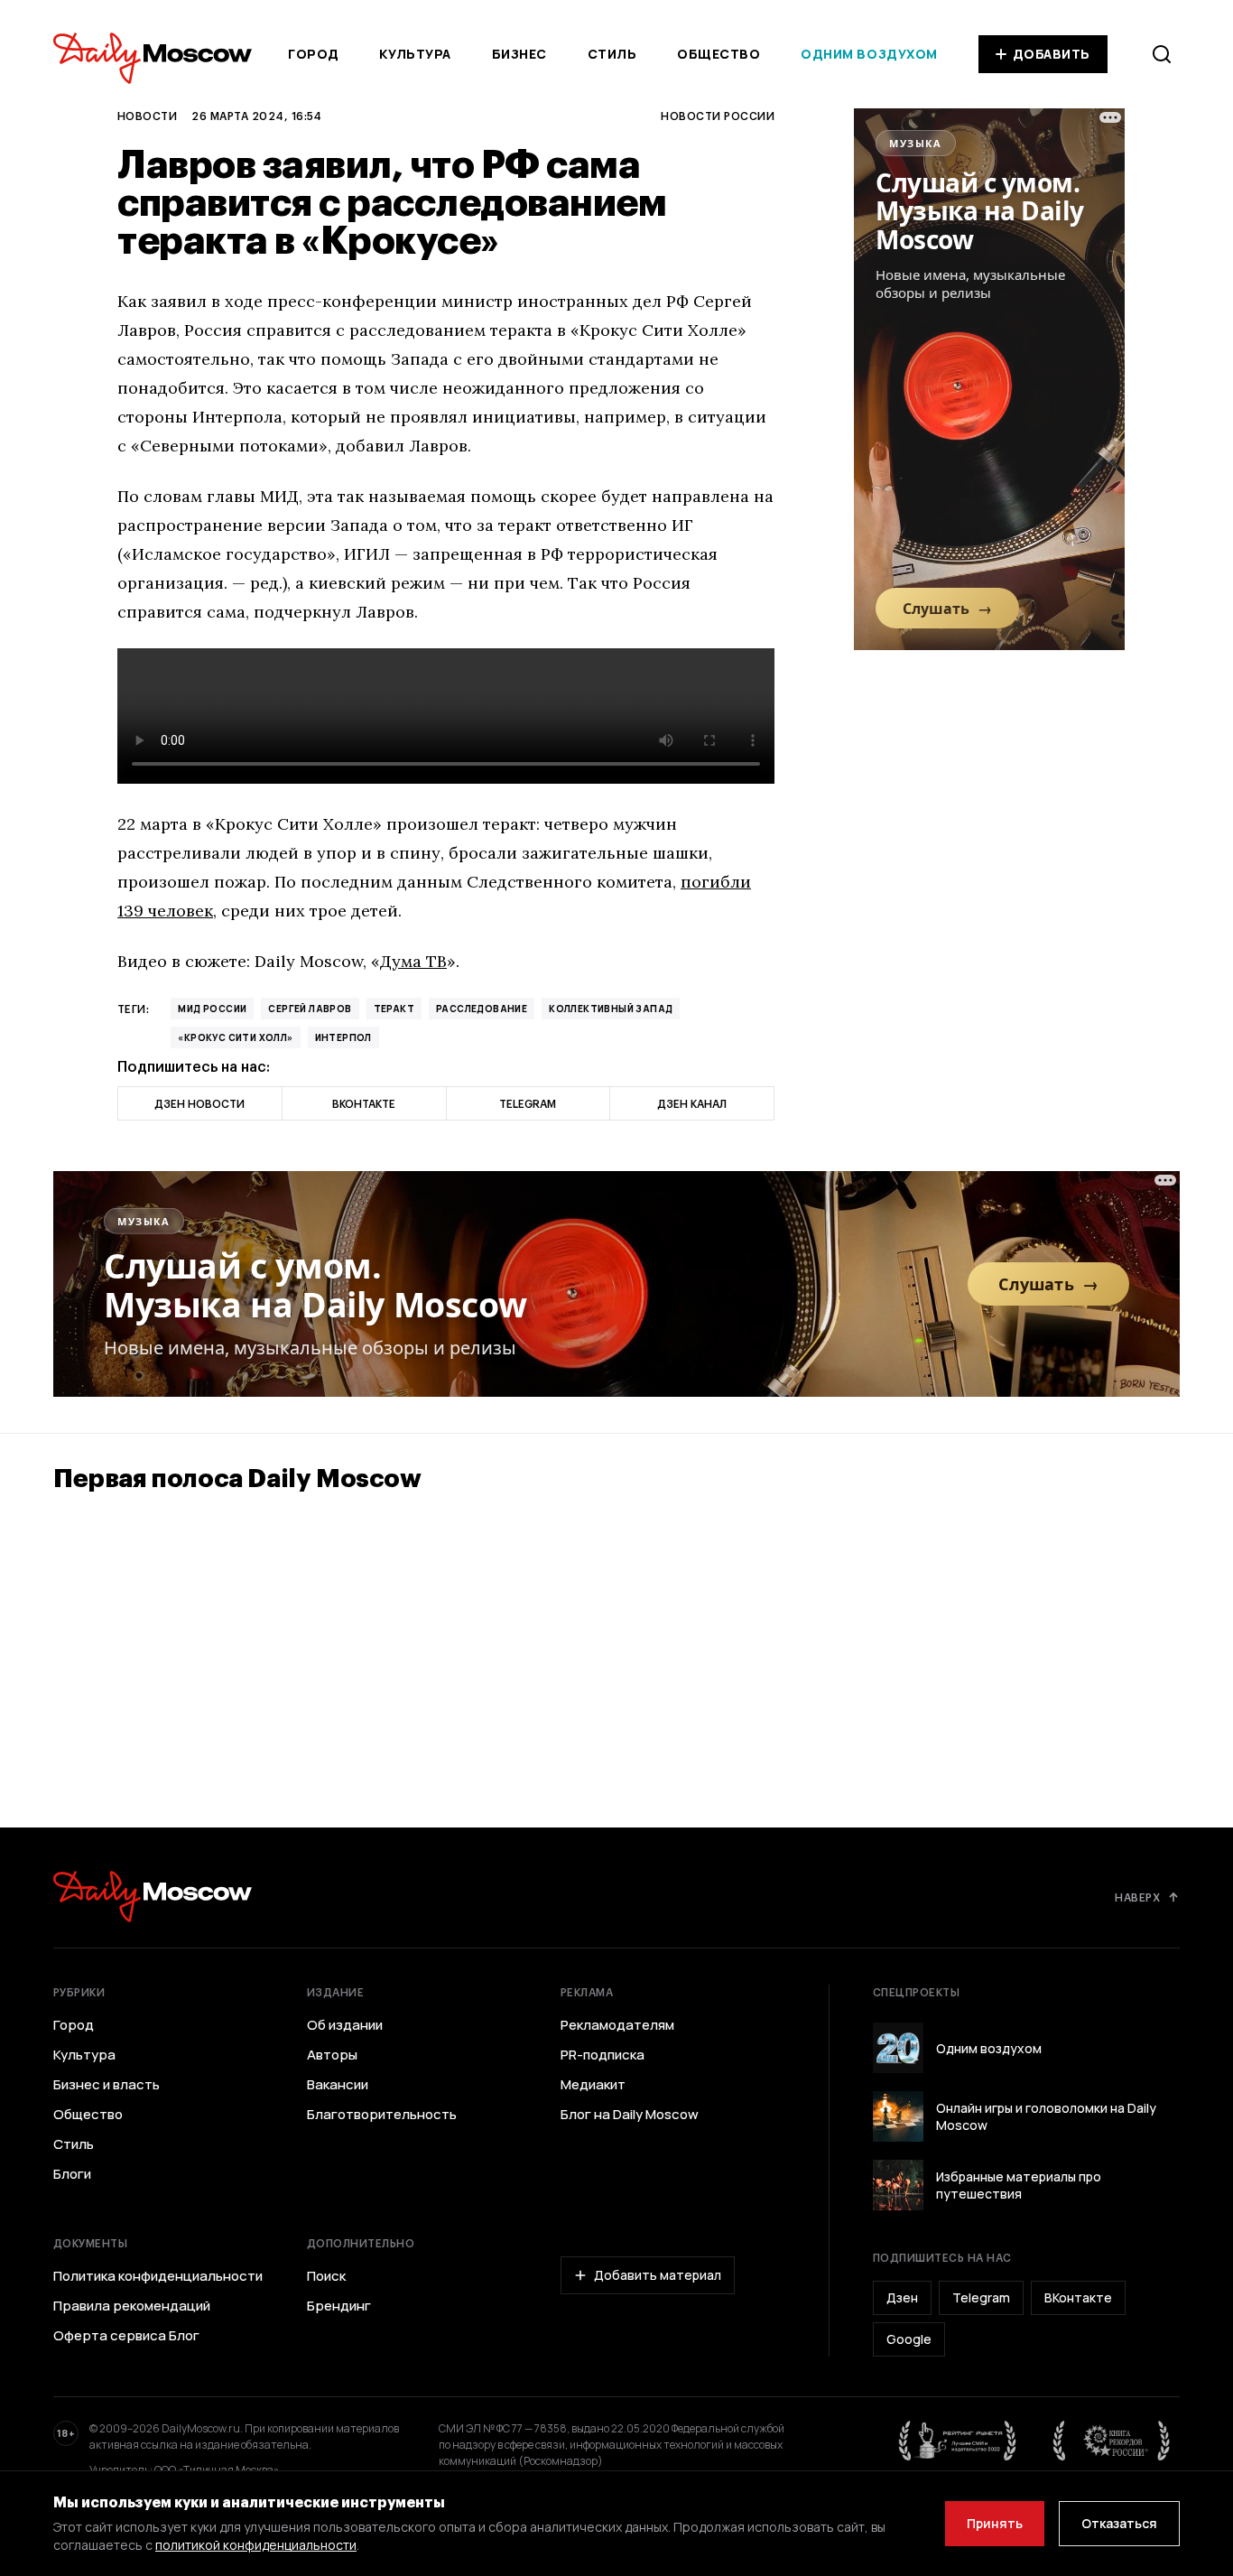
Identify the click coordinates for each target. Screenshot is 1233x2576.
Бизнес (519, 54)
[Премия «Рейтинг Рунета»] (958, 2441)
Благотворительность (382, 2115)
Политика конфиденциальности (158, 2276)
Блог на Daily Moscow (630, 2115)
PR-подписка (603, 2055)
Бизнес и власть (107, 2085)
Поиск (326, 2276)
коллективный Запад (611, 1009)
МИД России (212, 1009)
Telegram (981, 2297)
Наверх (1137, 1897)
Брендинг (339, 2306)
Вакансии (338, 2085)
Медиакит (593, 2085)
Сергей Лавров (310, 1009)
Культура (415, 54)
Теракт (394, 1009)
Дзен (902, 2297)
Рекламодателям (617, 2025)
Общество (718, 54)
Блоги (72, 2174)
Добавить (1052, 54)
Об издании (345, 2025)
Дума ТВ (413, 961)
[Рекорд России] (1112, 2441)
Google (909, 2339)
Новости (147, 116)
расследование (482, 1009)
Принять (995, 2523)
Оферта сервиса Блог (126, 2336)
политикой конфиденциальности (256, 2545)
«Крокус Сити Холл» (235, 1037)
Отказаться (1119, 2523)
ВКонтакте (1078, 2297)
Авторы (332, 2055)
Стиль (612, 54)
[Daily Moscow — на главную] (153, 1897)
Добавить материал (658, 2275)
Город (314, 54)
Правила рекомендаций (132, 2306)
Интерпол (343, 1037)
